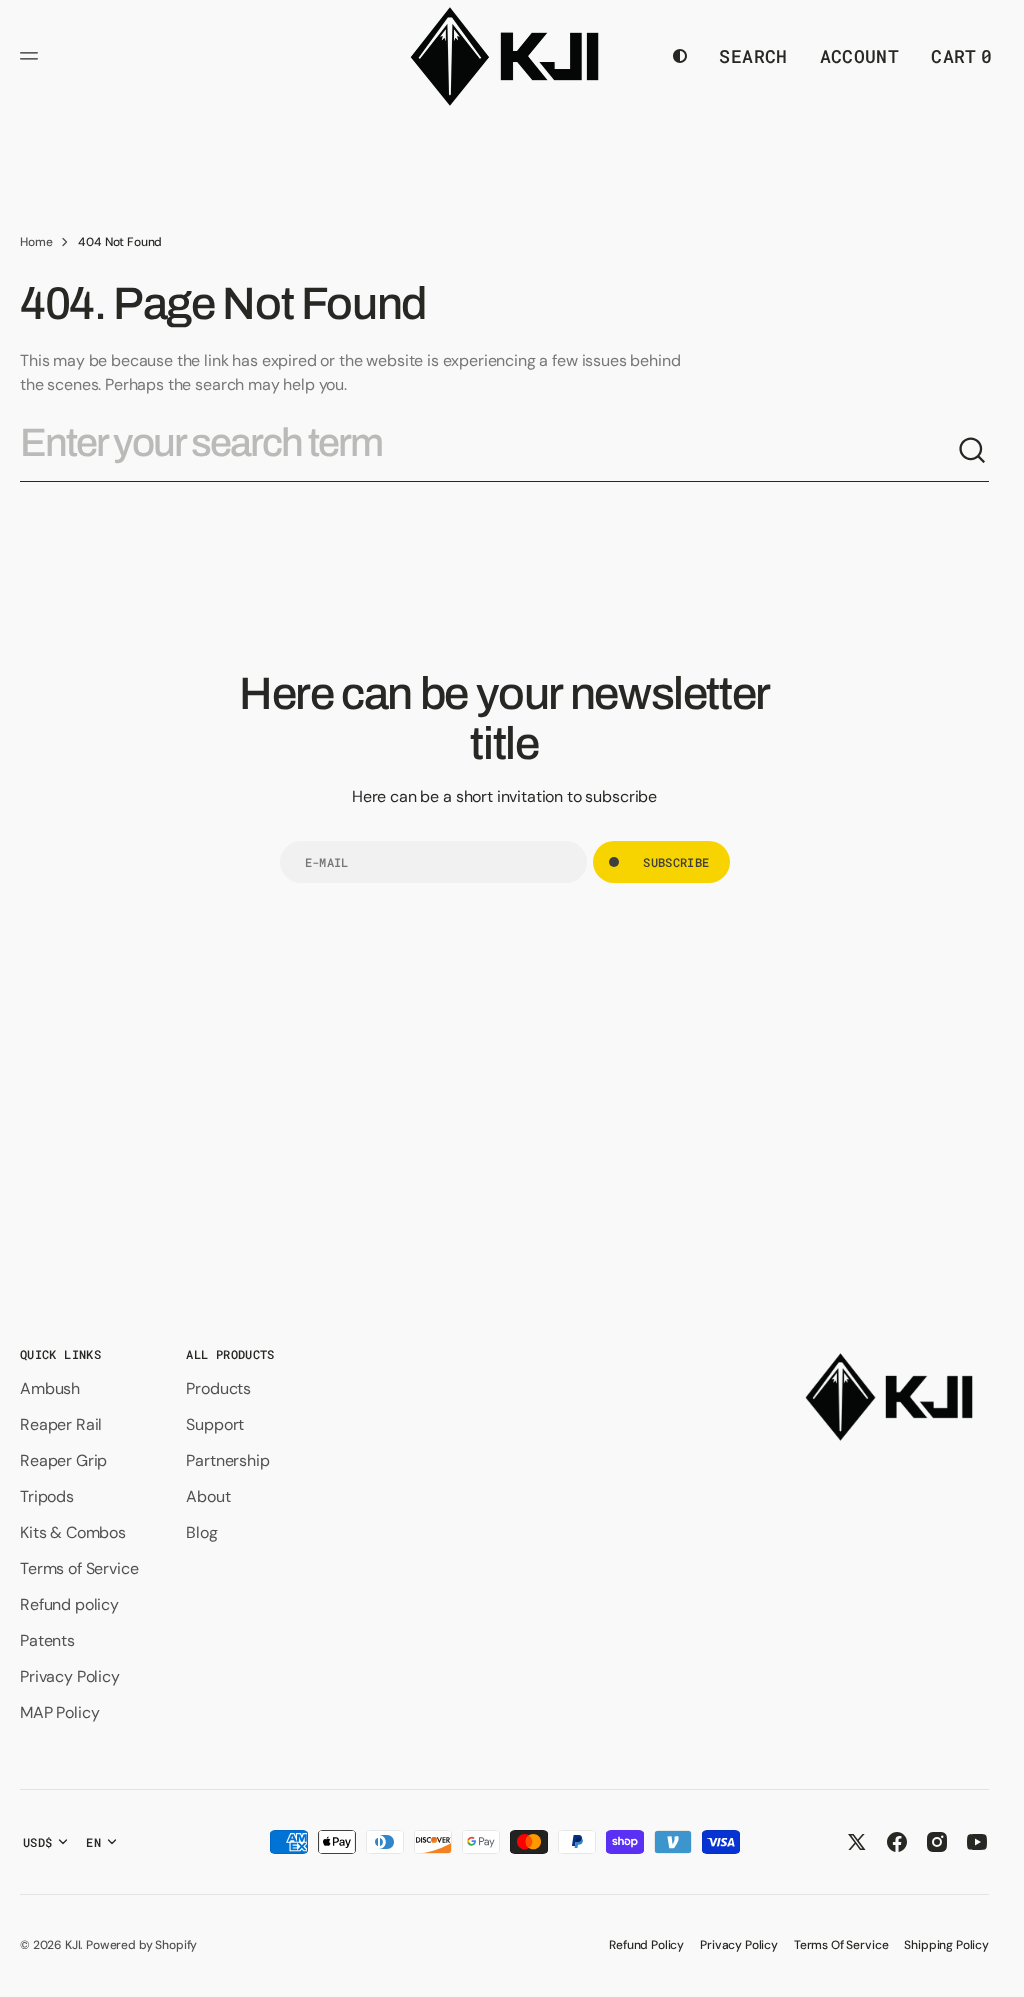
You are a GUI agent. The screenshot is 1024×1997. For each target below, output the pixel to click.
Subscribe (676, 862)
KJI (73, 1945)
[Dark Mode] (680, 56)
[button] (32, 56)
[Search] (973, 451)
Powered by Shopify (141, 1945)
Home (36, 242)
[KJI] (504, 56)
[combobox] (488, 451)
